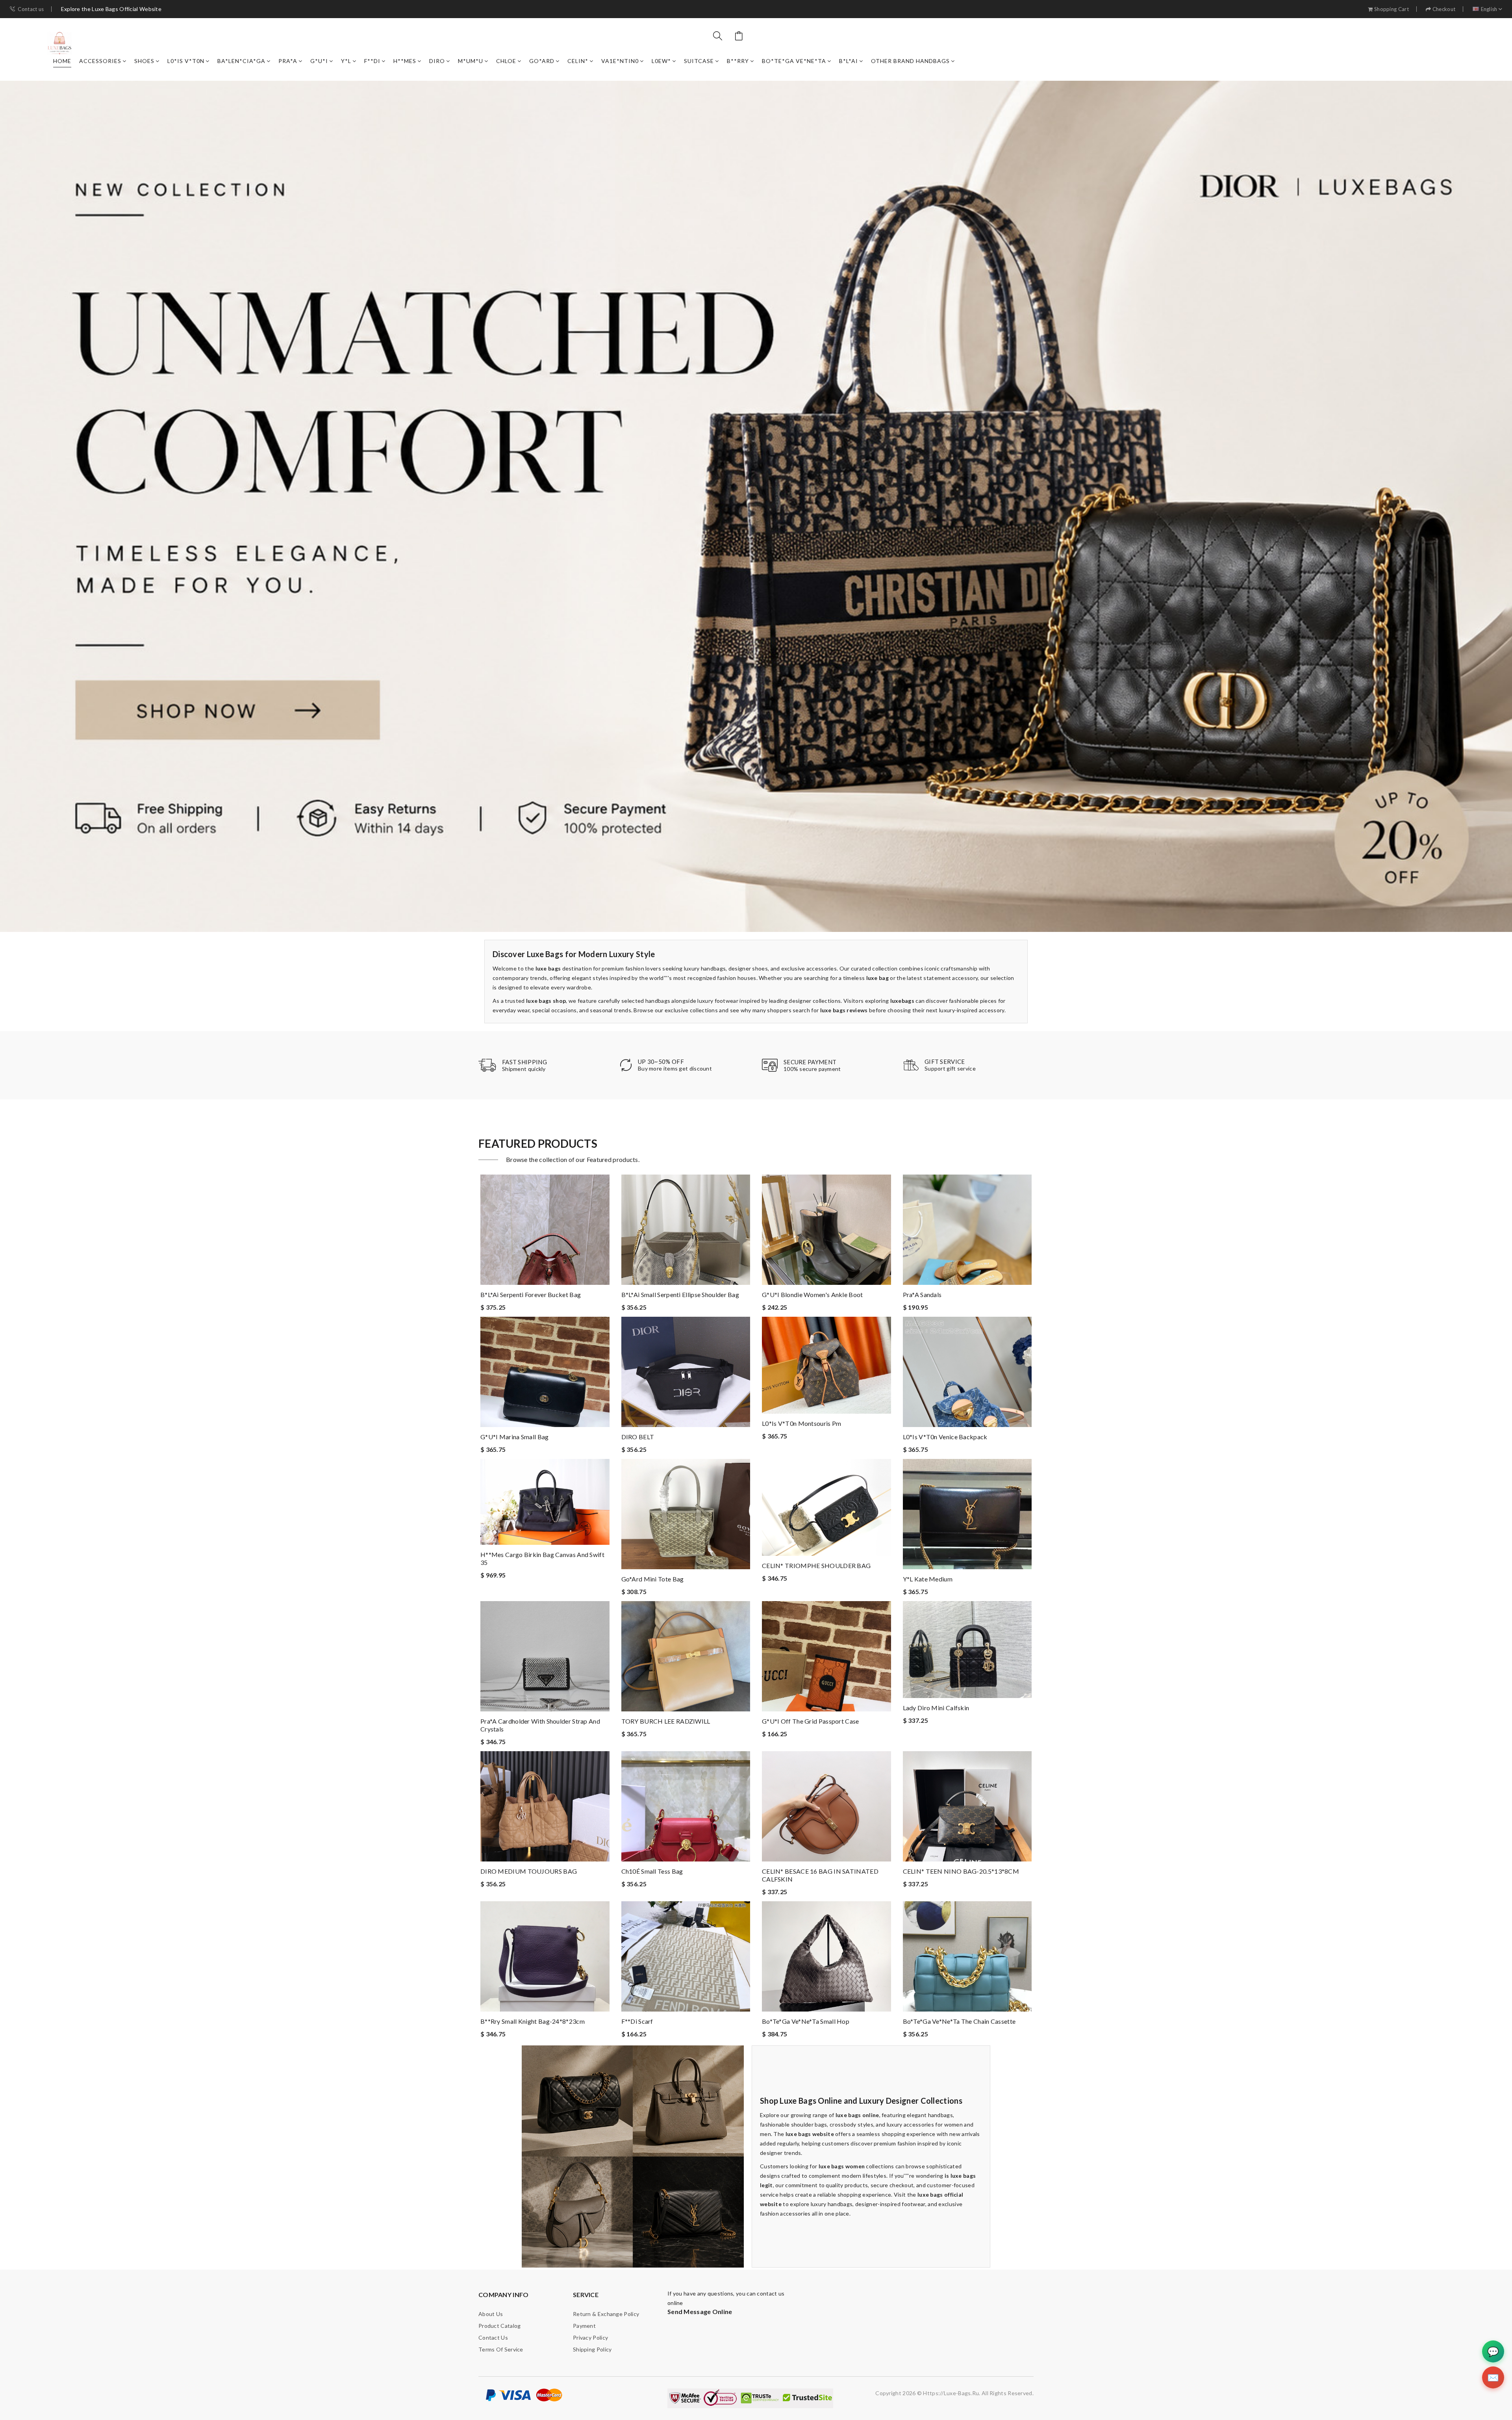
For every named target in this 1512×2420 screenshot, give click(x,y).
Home (62, 61)
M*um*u (471, 61)
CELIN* (578, 61)
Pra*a (288, 61)
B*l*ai (849, 61)
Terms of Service (501, 2349)
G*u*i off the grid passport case (811, 1721)
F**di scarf (637, 2021)
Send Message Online (700, 2311)
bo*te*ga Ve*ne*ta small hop (806, 2021)
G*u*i (319, 61)
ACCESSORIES (100, 61)
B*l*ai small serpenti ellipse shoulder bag (680, 1294)
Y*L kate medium (928, 1579)
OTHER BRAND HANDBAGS (910, 61)
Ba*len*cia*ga (241, 61)
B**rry (738, 61)
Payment (584, 2326)
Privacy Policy (590, 2337)
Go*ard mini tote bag (653, 1579)
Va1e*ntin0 (620, 61)
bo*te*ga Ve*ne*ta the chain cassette (959, 2021)
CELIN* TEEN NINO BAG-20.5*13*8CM (961, 1871)
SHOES (144, 61)
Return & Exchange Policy (606, 2314)
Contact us (31, 9)
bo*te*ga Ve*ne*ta (794, 61)
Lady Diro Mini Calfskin (936, 1708)
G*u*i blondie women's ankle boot (813, 1294)
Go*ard (542, 61)
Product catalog (500, 2326)
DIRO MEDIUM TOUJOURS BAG (529, 1871)
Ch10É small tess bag (652, 1871)
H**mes (405, 61)
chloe (506, 61)
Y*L (346, 61)
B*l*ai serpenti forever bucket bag (531, 1294)
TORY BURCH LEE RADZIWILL (666, 1721)
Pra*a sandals (922, 1294)
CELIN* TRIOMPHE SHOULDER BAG (816, 1565)
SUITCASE (699, 61)
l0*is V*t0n (186, 61)
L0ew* (661, 61)
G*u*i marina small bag (515, 1437)
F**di (372, 61)
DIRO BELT (638, 1437)
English (1489, 9)
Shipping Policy (592, 2349)
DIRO (437, 61)
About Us (491, 2314)
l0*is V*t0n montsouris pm (802, 1423)
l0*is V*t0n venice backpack (945, 1437)
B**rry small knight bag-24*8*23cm (533, 2021)
